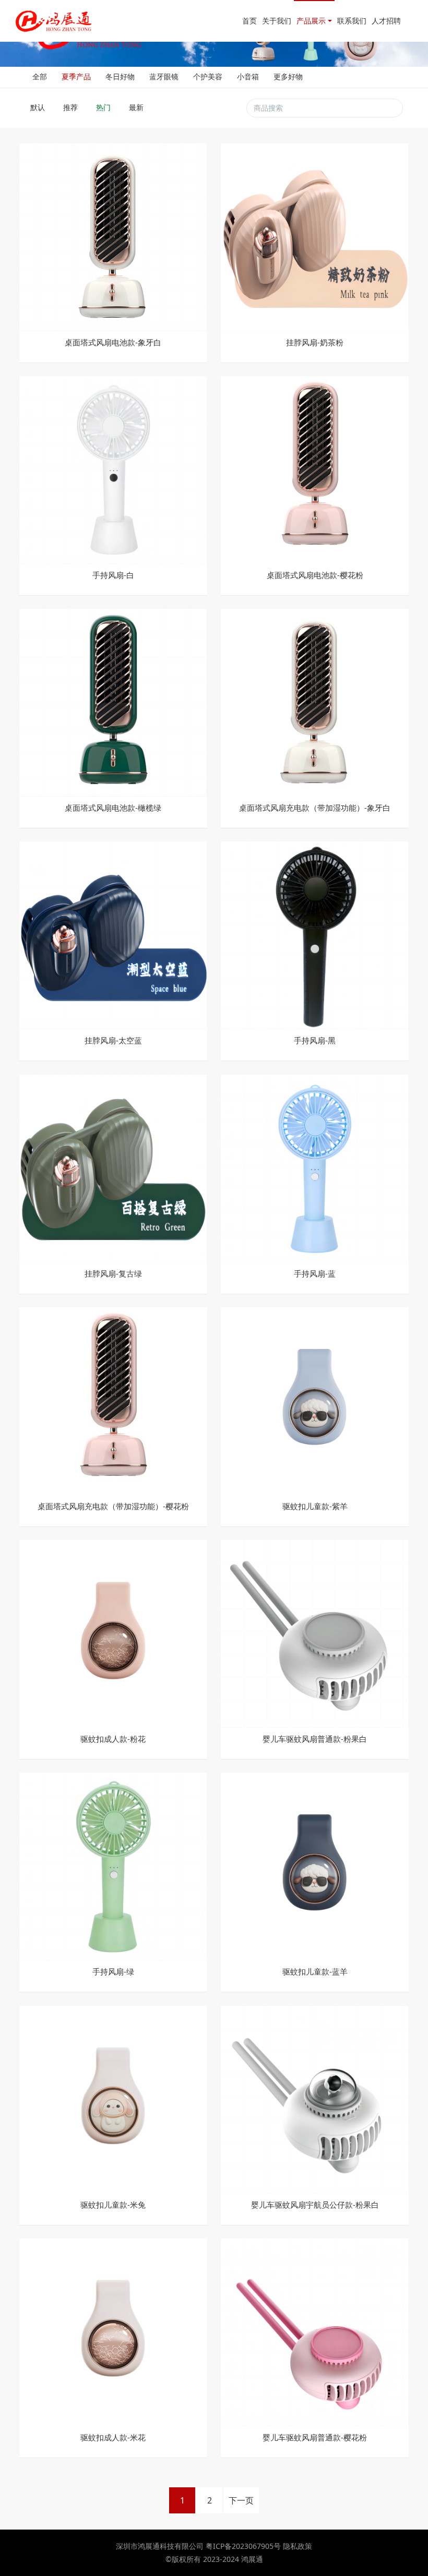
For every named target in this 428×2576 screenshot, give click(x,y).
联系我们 (352, 21)
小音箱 (248, 76)
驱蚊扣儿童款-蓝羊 (315, 1972)
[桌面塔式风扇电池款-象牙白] (113, 236)
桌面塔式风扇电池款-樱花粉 (315, 575)
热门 (104, 107)
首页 (249, 21)
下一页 (241, 2500)
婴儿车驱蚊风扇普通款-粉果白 (315, 1739)
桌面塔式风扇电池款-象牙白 (113, 342)
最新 (137, 107)
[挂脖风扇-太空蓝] (113, 935)
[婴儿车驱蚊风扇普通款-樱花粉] (315, 2332)
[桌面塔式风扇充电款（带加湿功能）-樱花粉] (113, 1400)
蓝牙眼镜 (164, 76)
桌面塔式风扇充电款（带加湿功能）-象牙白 (315, 808)
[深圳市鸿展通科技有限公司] (54, 21)
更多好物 (288, 76)
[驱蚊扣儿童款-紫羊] (315, 1400)
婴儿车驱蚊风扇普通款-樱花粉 (315, 2437)
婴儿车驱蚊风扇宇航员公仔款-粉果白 (315, 2205)
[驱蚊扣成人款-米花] (113, 2332)
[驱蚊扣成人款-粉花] (113, 1633)
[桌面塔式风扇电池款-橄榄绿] (113, 702)
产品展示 (311, 21)
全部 (40, 76)
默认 (39, 107)
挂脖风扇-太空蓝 (113, 1040)
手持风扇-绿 (113, 1972)
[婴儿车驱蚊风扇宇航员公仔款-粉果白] (315, 2098)
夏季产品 (76, 76)
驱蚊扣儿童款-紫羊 (315, 1506)
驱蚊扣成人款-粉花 (113, 1739)
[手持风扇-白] (113, 469)
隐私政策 (298, 2546)
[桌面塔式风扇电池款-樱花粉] (315, 469)
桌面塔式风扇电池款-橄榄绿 (113, 808)
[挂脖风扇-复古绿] (113, 1167)
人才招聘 (386, 21)
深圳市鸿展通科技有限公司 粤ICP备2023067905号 (199, 2546)
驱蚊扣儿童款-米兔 (113, 2205)
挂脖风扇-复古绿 (113, 1274)
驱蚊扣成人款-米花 (113, 2437)
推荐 (72, 107)
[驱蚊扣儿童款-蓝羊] (315, 1866)
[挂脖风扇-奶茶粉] (315, 236)
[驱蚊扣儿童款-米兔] (113, 2098)
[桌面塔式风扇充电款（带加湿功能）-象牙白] (315, 702)
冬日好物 (120, 76)
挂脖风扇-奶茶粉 (315, 342)
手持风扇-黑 (315, 1040)
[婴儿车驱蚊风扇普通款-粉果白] (315, 1633)
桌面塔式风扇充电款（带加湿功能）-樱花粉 (113, 1506)
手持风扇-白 (113, 575)
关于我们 (277, 21)
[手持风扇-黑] (315, 935)
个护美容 (208, 76)
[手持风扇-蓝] (315, 1167)
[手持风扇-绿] (113, 1866)
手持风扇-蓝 (315, 1274)
